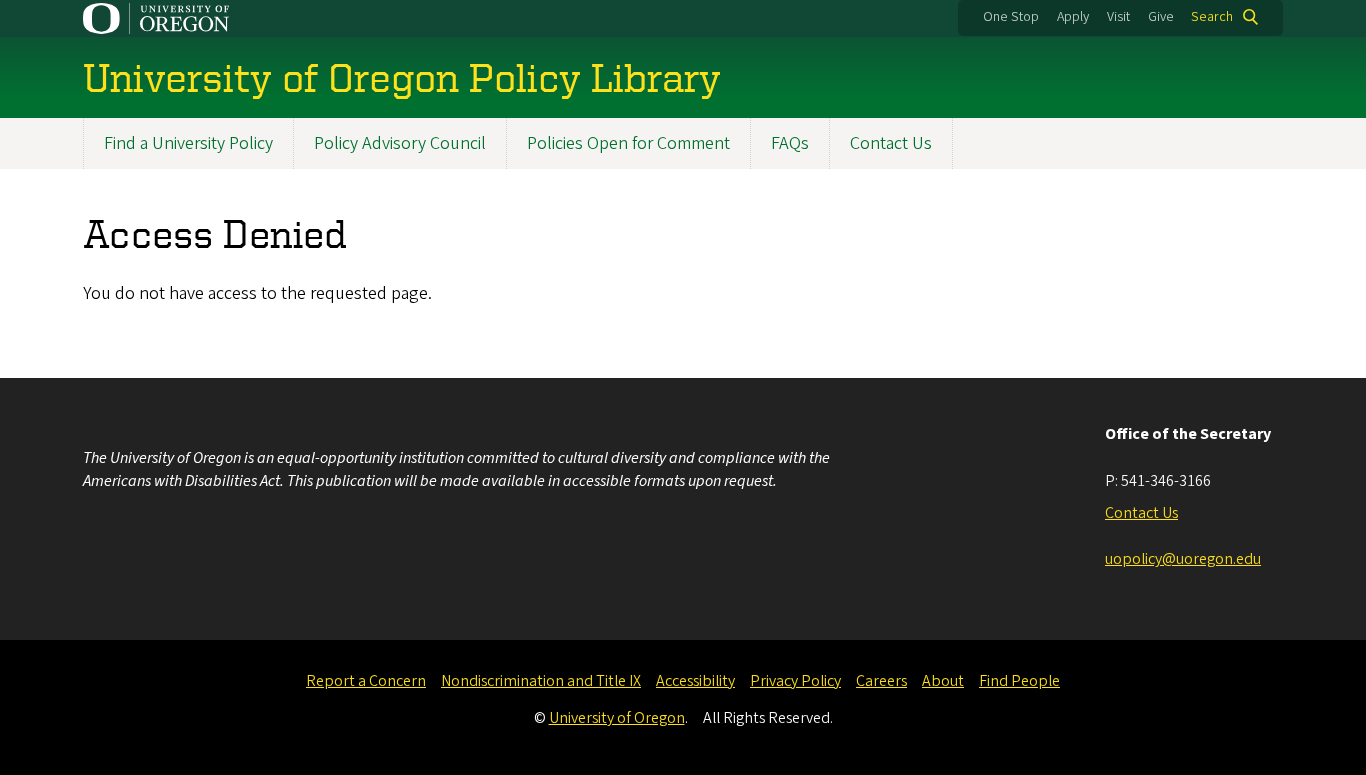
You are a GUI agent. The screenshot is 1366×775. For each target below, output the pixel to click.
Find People (1019, 681)
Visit (1118, 17)
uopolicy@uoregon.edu (1183, 559)
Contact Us (891, 143)
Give (1161, 17)
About (943, 681)
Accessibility (695, 681)
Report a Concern (366, 681)
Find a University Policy (188, 143)
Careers (881, 681)
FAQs (790, 143)
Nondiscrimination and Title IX (541, 681)
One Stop (1011, 17)
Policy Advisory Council (400, 143)
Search (1212, 17)
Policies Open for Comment (628, 143)
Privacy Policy (795, 681)
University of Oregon (617, 718)
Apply (1073, 17)
